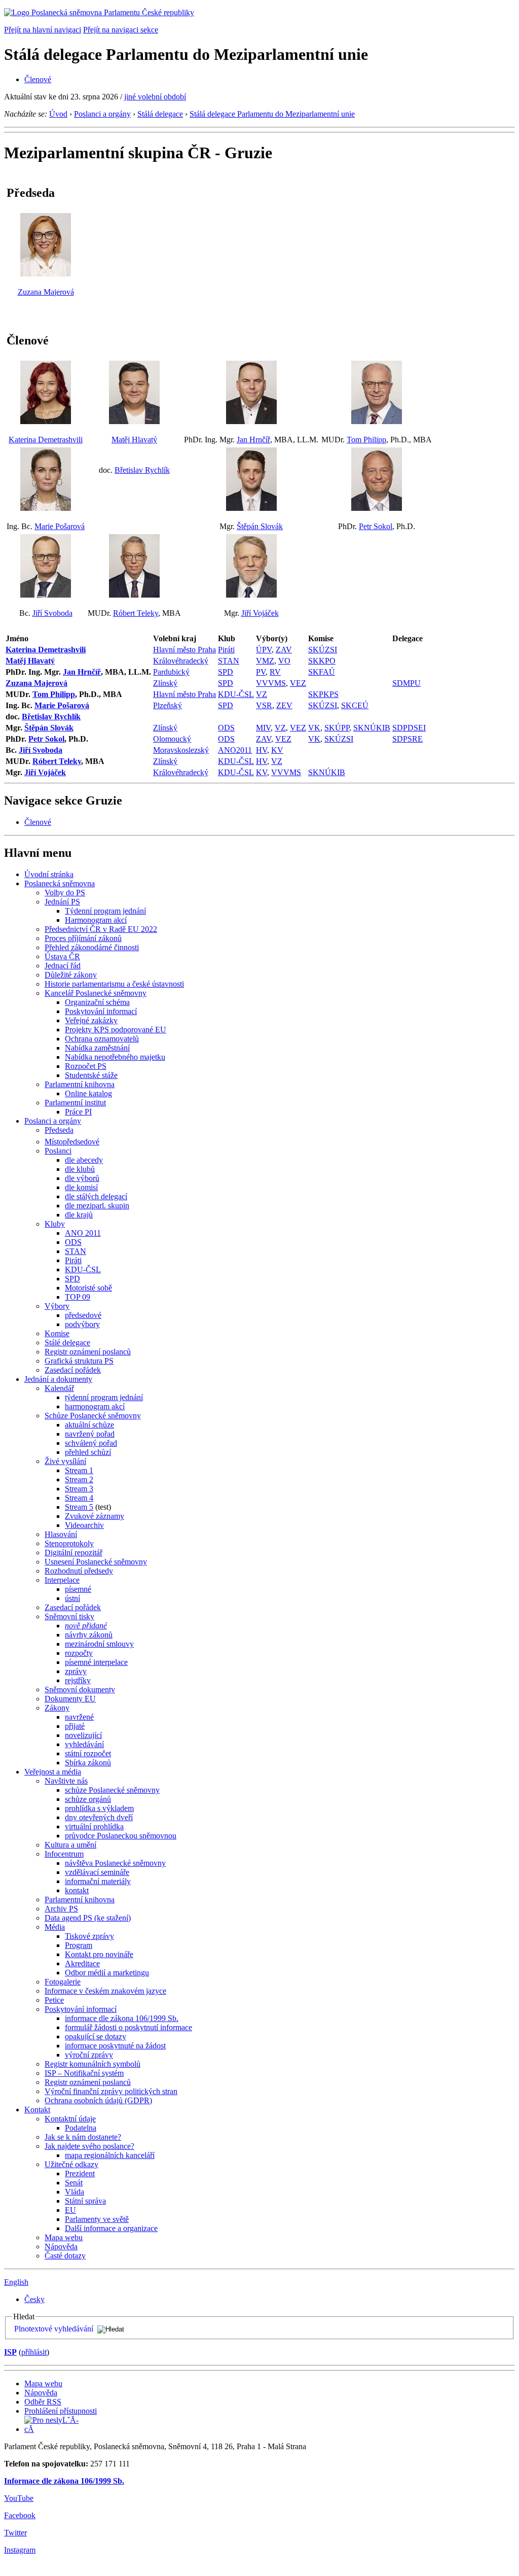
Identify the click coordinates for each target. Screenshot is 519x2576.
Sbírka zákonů (88, 1763)
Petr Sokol (376, 526)
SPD (226, 672)
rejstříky (78, 1680)
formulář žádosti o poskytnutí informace (128, 2027)
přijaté (75, 1726)
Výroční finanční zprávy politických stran (111, 2091)
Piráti (226, 650)
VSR (264, 705)
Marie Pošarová (60, 526)
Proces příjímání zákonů (83, 938)
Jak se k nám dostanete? (83, 2137)
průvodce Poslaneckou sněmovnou (121, 1836)
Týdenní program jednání (105, 911)
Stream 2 (79, 1480)
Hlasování (61, 1534)
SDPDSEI (409, 728)
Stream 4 (79, 1498)
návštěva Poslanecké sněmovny (115, 1863)
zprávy (76, 1671)
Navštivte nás (66, 1781)
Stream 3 (79, 1489)
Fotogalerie (63, 1982)
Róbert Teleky (136, 613)
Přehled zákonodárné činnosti (92, 947)
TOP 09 (78, 1297)
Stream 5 (79, 1507)
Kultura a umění (70, 1845)
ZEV (284, 705)
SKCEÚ (355, 705)
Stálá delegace (160, 114)
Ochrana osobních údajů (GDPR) (98, 2100)
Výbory (57, 1306)
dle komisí (81, 1187)
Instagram (20, 2550)
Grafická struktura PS (79, 1361)
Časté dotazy (65, 2256)
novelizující (83, 1735)
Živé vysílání (65, 1461)
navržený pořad (90, 1434)
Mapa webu (64, 2237)
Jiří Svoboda (52, 613)
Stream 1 (79, 1470)
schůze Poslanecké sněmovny (112, 1790)
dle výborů (82, 1178)
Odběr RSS (43, 2402)
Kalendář (59, 1388)
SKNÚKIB (372, 728)
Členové (38, 79)
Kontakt (37, 2110)
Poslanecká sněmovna (60, 883)
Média (55, 1927)
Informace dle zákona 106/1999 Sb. (64, 2481)
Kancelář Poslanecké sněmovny (96, 993)
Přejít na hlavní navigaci (43, 30)
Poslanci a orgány (102, 114)
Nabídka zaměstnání (97, 1048)
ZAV (284, 650)
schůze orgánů (88, 1799)
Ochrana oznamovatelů (102, 1039)
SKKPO (322, 661)
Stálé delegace (67, 1343)
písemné (78, 1589)
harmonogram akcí (95, 1406)
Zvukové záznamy (95, 1516)
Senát (74, 2183)
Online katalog (88, 1093)
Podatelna (81, 2128)
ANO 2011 (83, 1233)
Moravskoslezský (181, 750)
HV (262, 750)
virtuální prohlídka (94, 1826)
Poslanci (58, 1151)
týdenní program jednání (104, 1397)
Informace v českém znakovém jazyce (105, 1991)
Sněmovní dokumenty (80, 1690)
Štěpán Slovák (260, 526)
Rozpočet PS (86, 1066)
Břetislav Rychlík (142, 470)
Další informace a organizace (111, 2228)
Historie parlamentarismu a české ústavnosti (114, 984)
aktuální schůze (89, 1425)
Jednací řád (63, 966)
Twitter (15, 2533)
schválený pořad (91, 1443)
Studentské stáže (91, 1075)
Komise (57, 1333)
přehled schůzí (88, 1452)
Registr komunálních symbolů (92, 2064)
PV (261, 672)
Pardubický (171, 672)
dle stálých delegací (96, 1196)
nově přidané (86, 1626)
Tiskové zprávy (89, 1936)
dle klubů (80, 1169)
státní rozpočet (88, 1753)
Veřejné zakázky (91, 1020)
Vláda (75, 2192)
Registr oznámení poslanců (88, 1352)
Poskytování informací (101, 1011)
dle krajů (79, 1215)
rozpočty (79, 1653)
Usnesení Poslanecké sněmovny (96, 1562)
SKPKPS (323, 694)
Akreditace (82, 1963)
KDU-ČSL (236, 694)
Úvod (58, 114)
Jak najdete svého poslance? (89, 2146)
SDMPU (406, 683)
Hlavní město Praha (184, 650)
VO (284, 661)
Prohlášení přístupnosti (61, 2411)
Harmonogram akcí (96, 920)
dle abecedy (84, 1160)
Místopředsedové (72, 1142)
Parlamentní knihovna (80, 1084)
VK (314, 728)
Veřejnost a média (53, 1772)
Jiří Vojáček (260, 613)
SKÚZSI (323, 650)
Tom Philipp (366, 440)
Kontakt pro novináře (99, 1954)
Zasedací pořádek (73, 1370)
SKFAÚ (322, 672)
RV (275, 672)
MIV (263, 728)
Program (79, 1945)
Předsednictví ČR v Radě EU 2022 (101, 929)
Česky (34, 2299)
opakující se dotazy (96, 2037)
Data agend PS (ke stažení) (88, 1918)
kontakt (77, 1890)
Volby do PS (65, 893)
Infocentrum (64, 1854)
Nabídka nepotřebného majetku (115, 1057)
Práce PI (78, 1112)
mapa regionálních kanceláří (110, 2155)
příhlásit (34, 2352)
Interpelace (62, 1580)
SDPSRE (407, 739)
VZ (262, 694)
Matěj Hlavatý (134, 440)
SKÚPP (337, 728)
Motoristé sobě (88, 1288)
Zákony (57, 1708)
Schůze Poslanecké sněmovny (93, 1416)
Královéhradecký (181, 661)
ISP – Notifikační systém (84, 2073)
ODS (226, 728)
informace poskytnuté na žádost (115, 2046)
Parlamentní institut (75, 1103)
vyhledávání (84, 1744)
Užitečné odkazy (71, 2164)
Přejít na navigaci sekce (121, 30)
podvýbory (82, 1324)
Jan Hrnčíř (253, 440)
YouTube (19, 2498)
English (16, 2282)
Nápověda (61, 2247)
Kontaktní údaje (70, 2119)
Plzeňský (168, 705)
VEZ (298, 683)
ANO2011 (235, 750)
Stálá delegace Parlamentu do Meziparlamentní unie (272, 114)
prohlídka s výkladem (99, 1808)
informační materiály (98, 1881)
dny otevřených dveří (99, 1817)
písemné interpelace (96, 1662)
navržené (79, 1717)
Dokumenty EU (70, 1699)
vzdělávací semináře (97, 1872)
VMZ (265, 661)
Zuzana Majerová (46, 292)
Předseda (59, 1130)
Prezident (80, 2173)
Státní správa (85, 2201)
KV (277, 750)
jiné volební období (155, 97)
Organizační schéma (97, 1002)
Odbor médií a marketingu (107, 1973)
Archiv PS (61, 1909)
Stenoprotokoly (69, 1543)
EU (70, 2210)
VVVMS (271, 683)
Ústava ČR (62, 956)
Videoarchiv (84, 1525)
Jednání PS (62, 902)
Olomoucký (172, 739)
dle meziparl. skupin (97, 1206)
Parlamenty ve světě (97, 2219)
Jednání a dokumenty (58, 1379)
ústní (72, 1598)
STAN (229, 661)
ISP (10, 2352)
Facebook (20, 2515)
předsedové (83, 1315)
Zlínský (165, 683)
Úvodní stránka (49, 874)
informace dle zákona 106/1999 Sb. (122, 2018)
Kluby (55, 1224)
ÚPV (264, 650)
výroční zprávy (89, 2055)
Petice (54, 2000)
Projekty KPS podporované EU (116, 1030)
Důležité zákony (71, 975)
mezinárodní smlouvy (99, 1644)
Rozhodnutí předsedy (79, 1571)
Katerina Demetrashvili (46, 440)
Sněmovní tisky (69, 1616)
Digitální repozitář (73, 1553)
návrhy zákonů (89, 1635)
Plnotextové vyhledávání (54, 2329)
